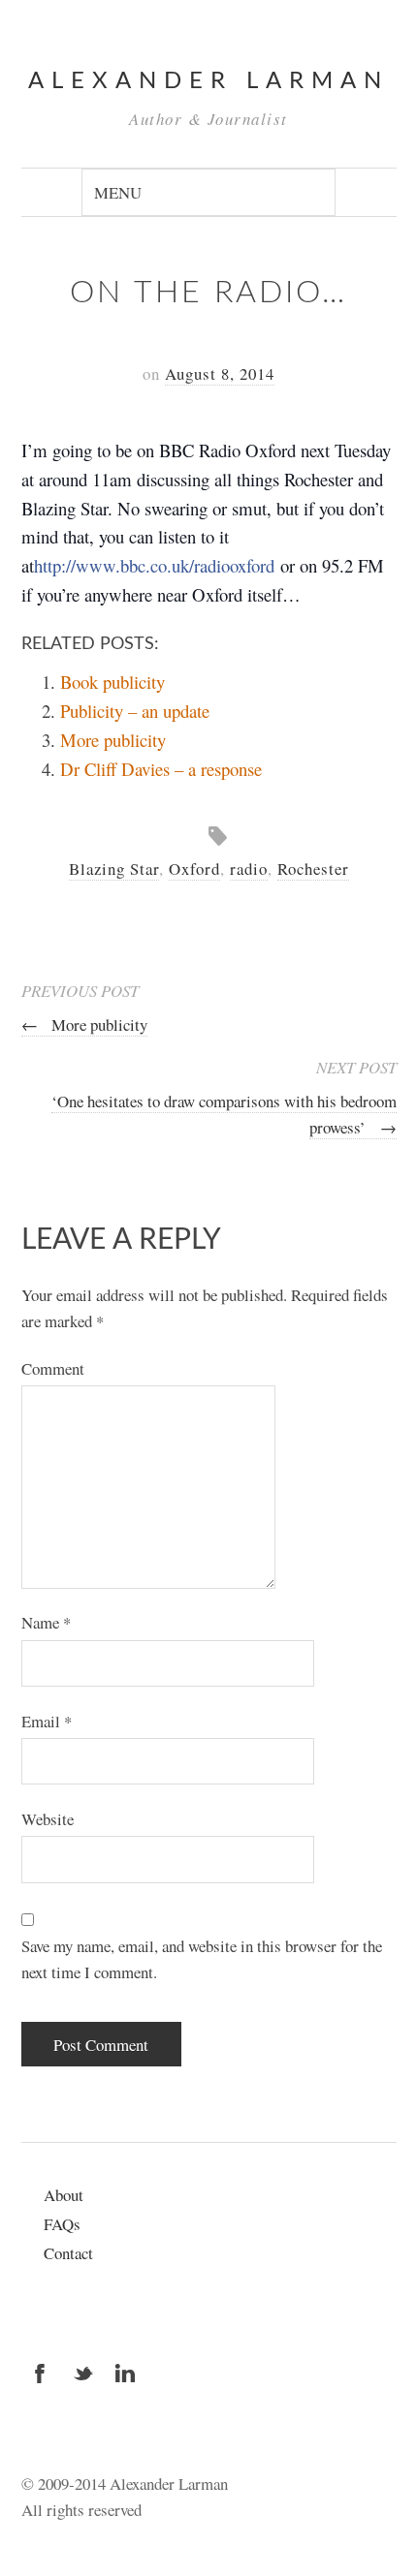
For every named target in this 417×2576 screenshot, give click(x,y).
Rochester (313, 869)
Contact (68, 2253)
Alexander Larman (208, 81)
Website (48, 1819)
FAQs (62, 2224)
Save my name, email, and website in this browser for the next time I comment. (202, 1959)
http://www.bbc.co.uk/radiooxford (154, 565)
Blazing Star (114, 869)
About (64, 2195)
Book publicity (112, 682)
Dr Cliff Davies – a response (161, 769)
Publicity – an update (135, 711)
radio (249, 869)
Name (46, 1622)
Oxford (194, 869)
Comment (53, 1368)
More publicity (113, 740)
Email (47, 1721)
